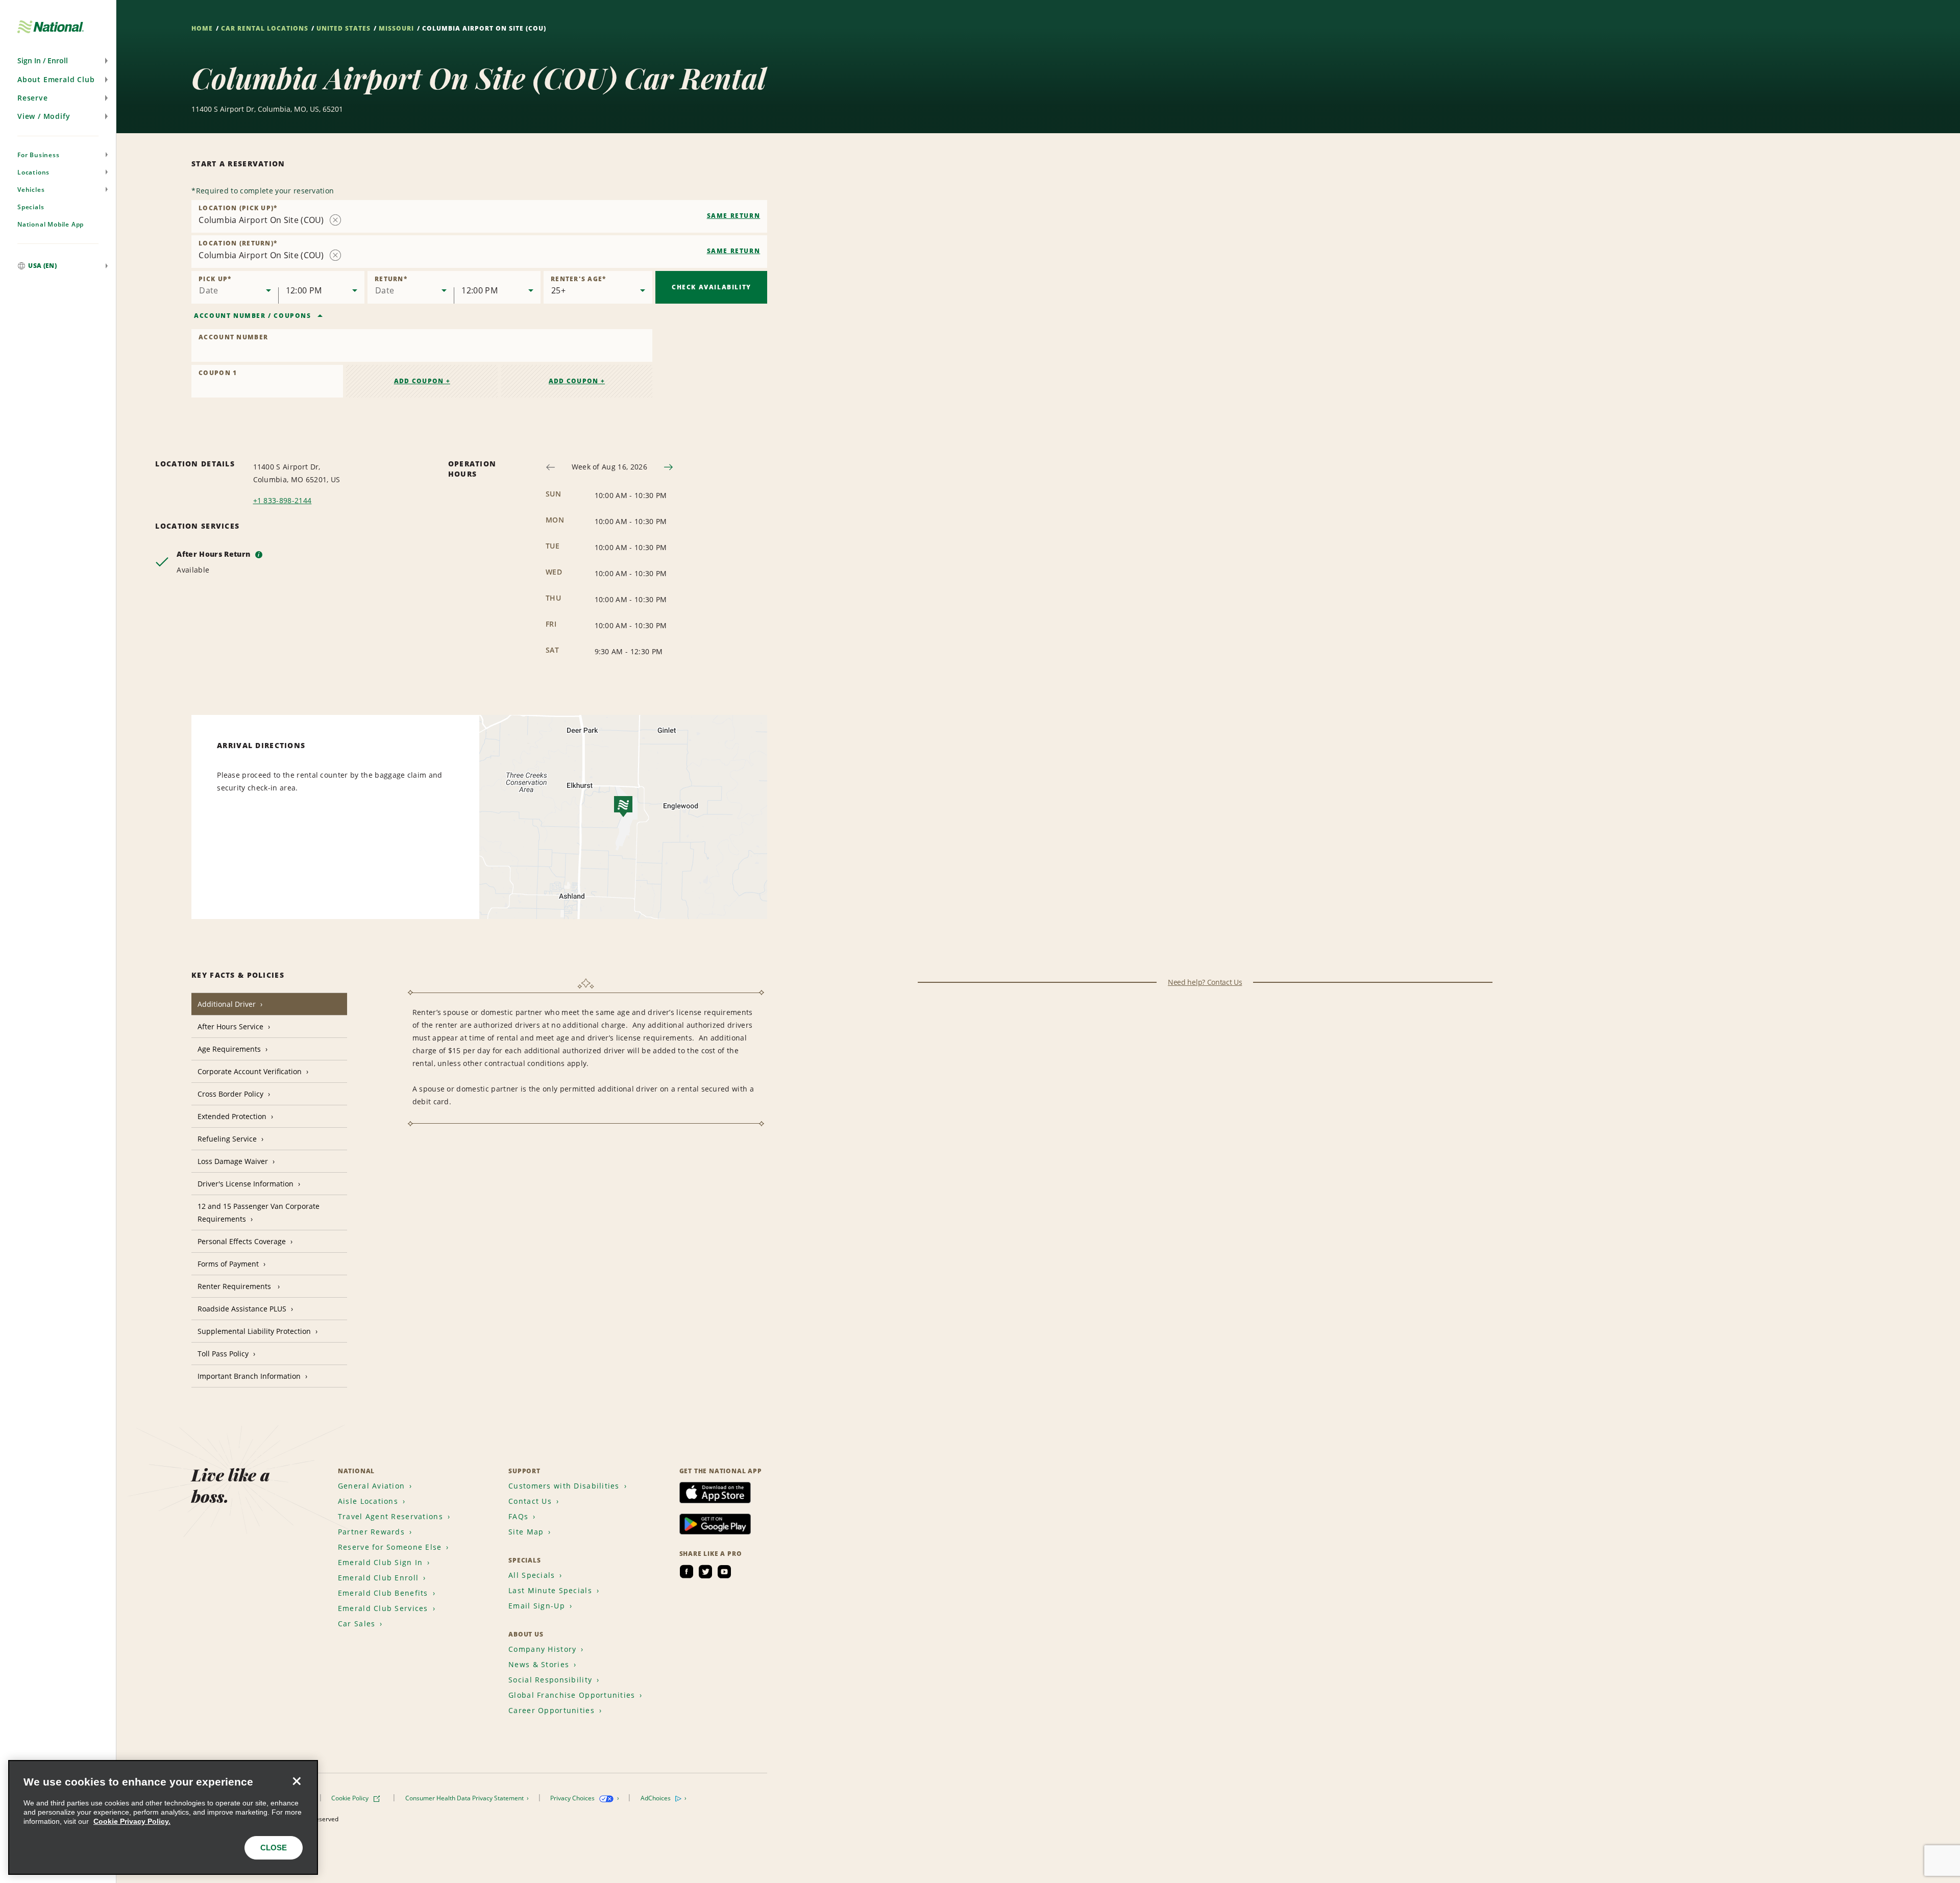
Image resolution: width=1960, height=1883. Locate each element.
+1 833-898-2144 (283, 500)
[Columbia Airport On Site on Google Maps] (623, 817)
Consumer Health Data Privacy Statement (465, 1798)
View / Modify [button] (44, 116)
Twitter (705, 1572)
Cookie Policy (351, 1798)
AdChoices (656, 1798)
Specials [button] (31, 207)
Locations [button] (33, 172)
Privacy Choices (573, 1798)
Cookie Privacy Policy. (132, 1821)
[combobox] (479, 216)
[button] (58, 61)
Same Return (734, 216)
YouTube (724, 1572)
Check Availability (712, 287)
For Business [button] (39, 155)
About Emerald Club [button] (56, 79)
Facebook (687, 1572)
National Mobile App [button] (51, 224)
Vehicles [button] (31, 190)
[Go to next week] (668, 467)
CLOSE (274, 1848)
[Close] (297, 1781)
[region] (163, 1817)
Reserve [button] (33, 98)
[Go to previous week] (550, 467)
